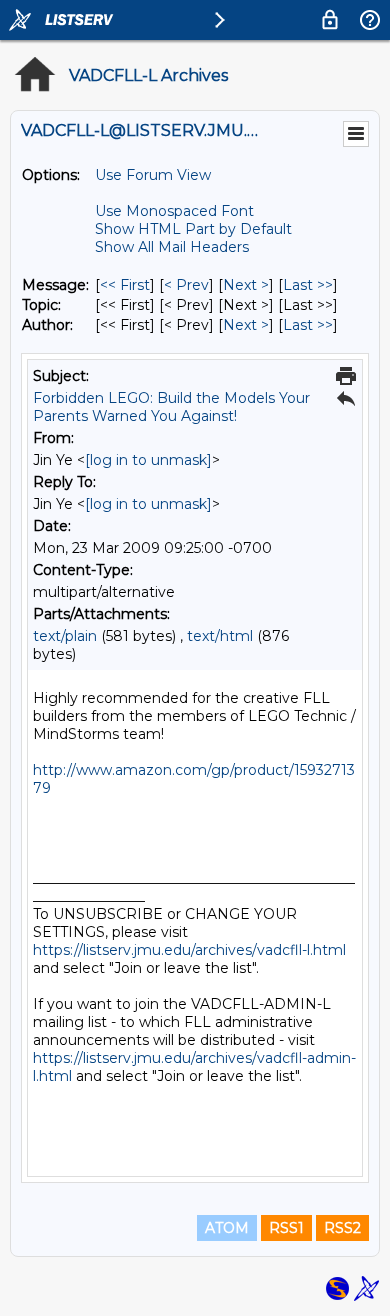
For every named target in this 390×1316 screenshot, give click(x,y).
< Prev (186, 285)
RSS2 (342, 1228)
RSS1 (286, 1228)
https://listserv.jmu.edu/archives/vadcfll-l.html (189, 950)
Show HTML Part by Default (193, 229)
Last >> (308, 285)
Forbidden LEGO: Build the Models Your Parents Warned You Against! (171, 407)
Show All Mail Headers (172, 247)
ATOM (227, 1228)
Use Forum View (153, 175)
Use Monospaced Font (174, 211)
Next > (246, 285)
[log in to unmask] (148, 460)
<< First (125, 285)
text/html (220, 636)
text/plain (65, 636)
